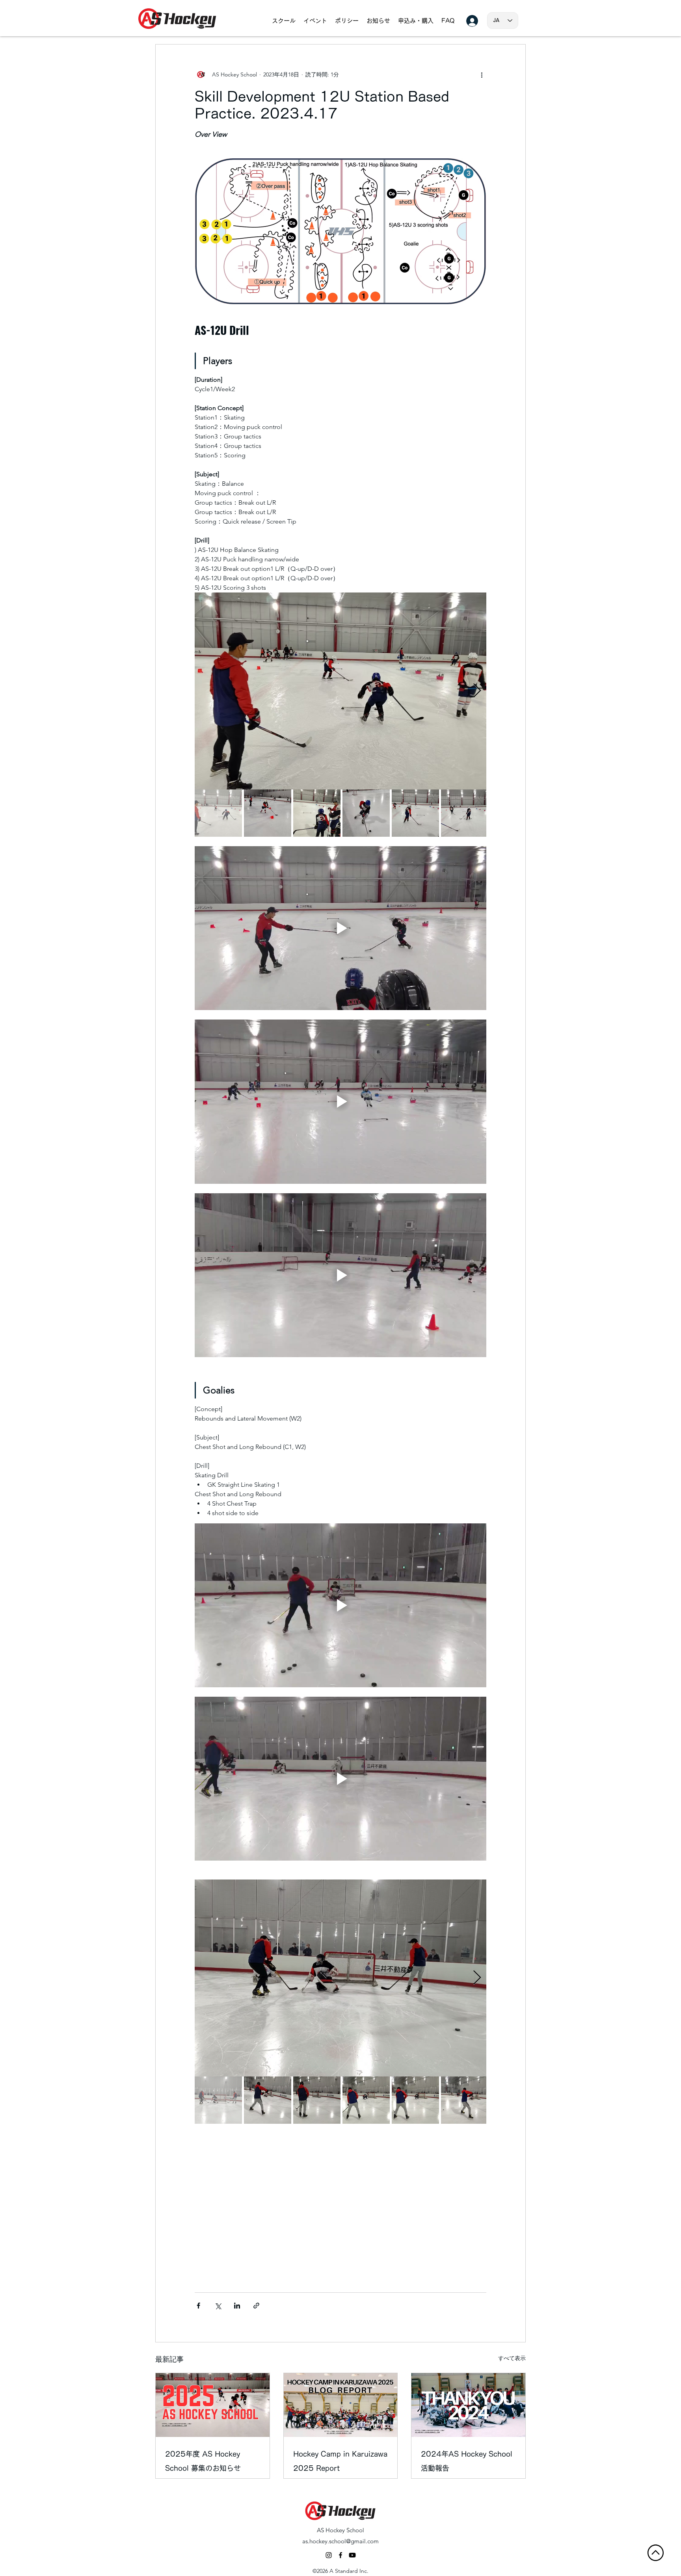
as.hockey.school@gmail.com (340, 2541)
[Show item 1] (218, 813)
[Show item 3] (317, 813)
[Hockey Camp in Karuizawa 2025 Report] (341, 2405)
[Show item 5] (415, 813)
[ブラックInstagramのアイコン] (329, 2555)
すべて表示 (512, 2358)
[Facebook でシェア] (198, 2306)
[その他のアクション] (482, 74)
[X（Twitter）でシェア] (218, 2306)
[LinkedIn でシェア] (237, 2306)
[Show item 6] (465, 813)
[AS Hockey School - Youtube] (352, 2555)
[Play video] (340, 928)
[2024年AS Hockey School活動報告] (468, 2405)
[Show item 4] (366, 813)
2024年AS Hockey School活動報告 (467, 2461)
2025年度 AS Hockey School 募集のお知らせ (203, 2461)
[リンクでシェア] (256, 2306)
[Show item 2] (268, 813)
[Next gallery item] (477, 691)
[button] (284, 21)
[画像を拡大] (340, 691)
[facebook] (340, 2555)
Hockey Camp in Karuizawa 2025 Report (340, 2461)
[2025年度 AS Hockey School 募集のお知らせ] (213, 2405)
